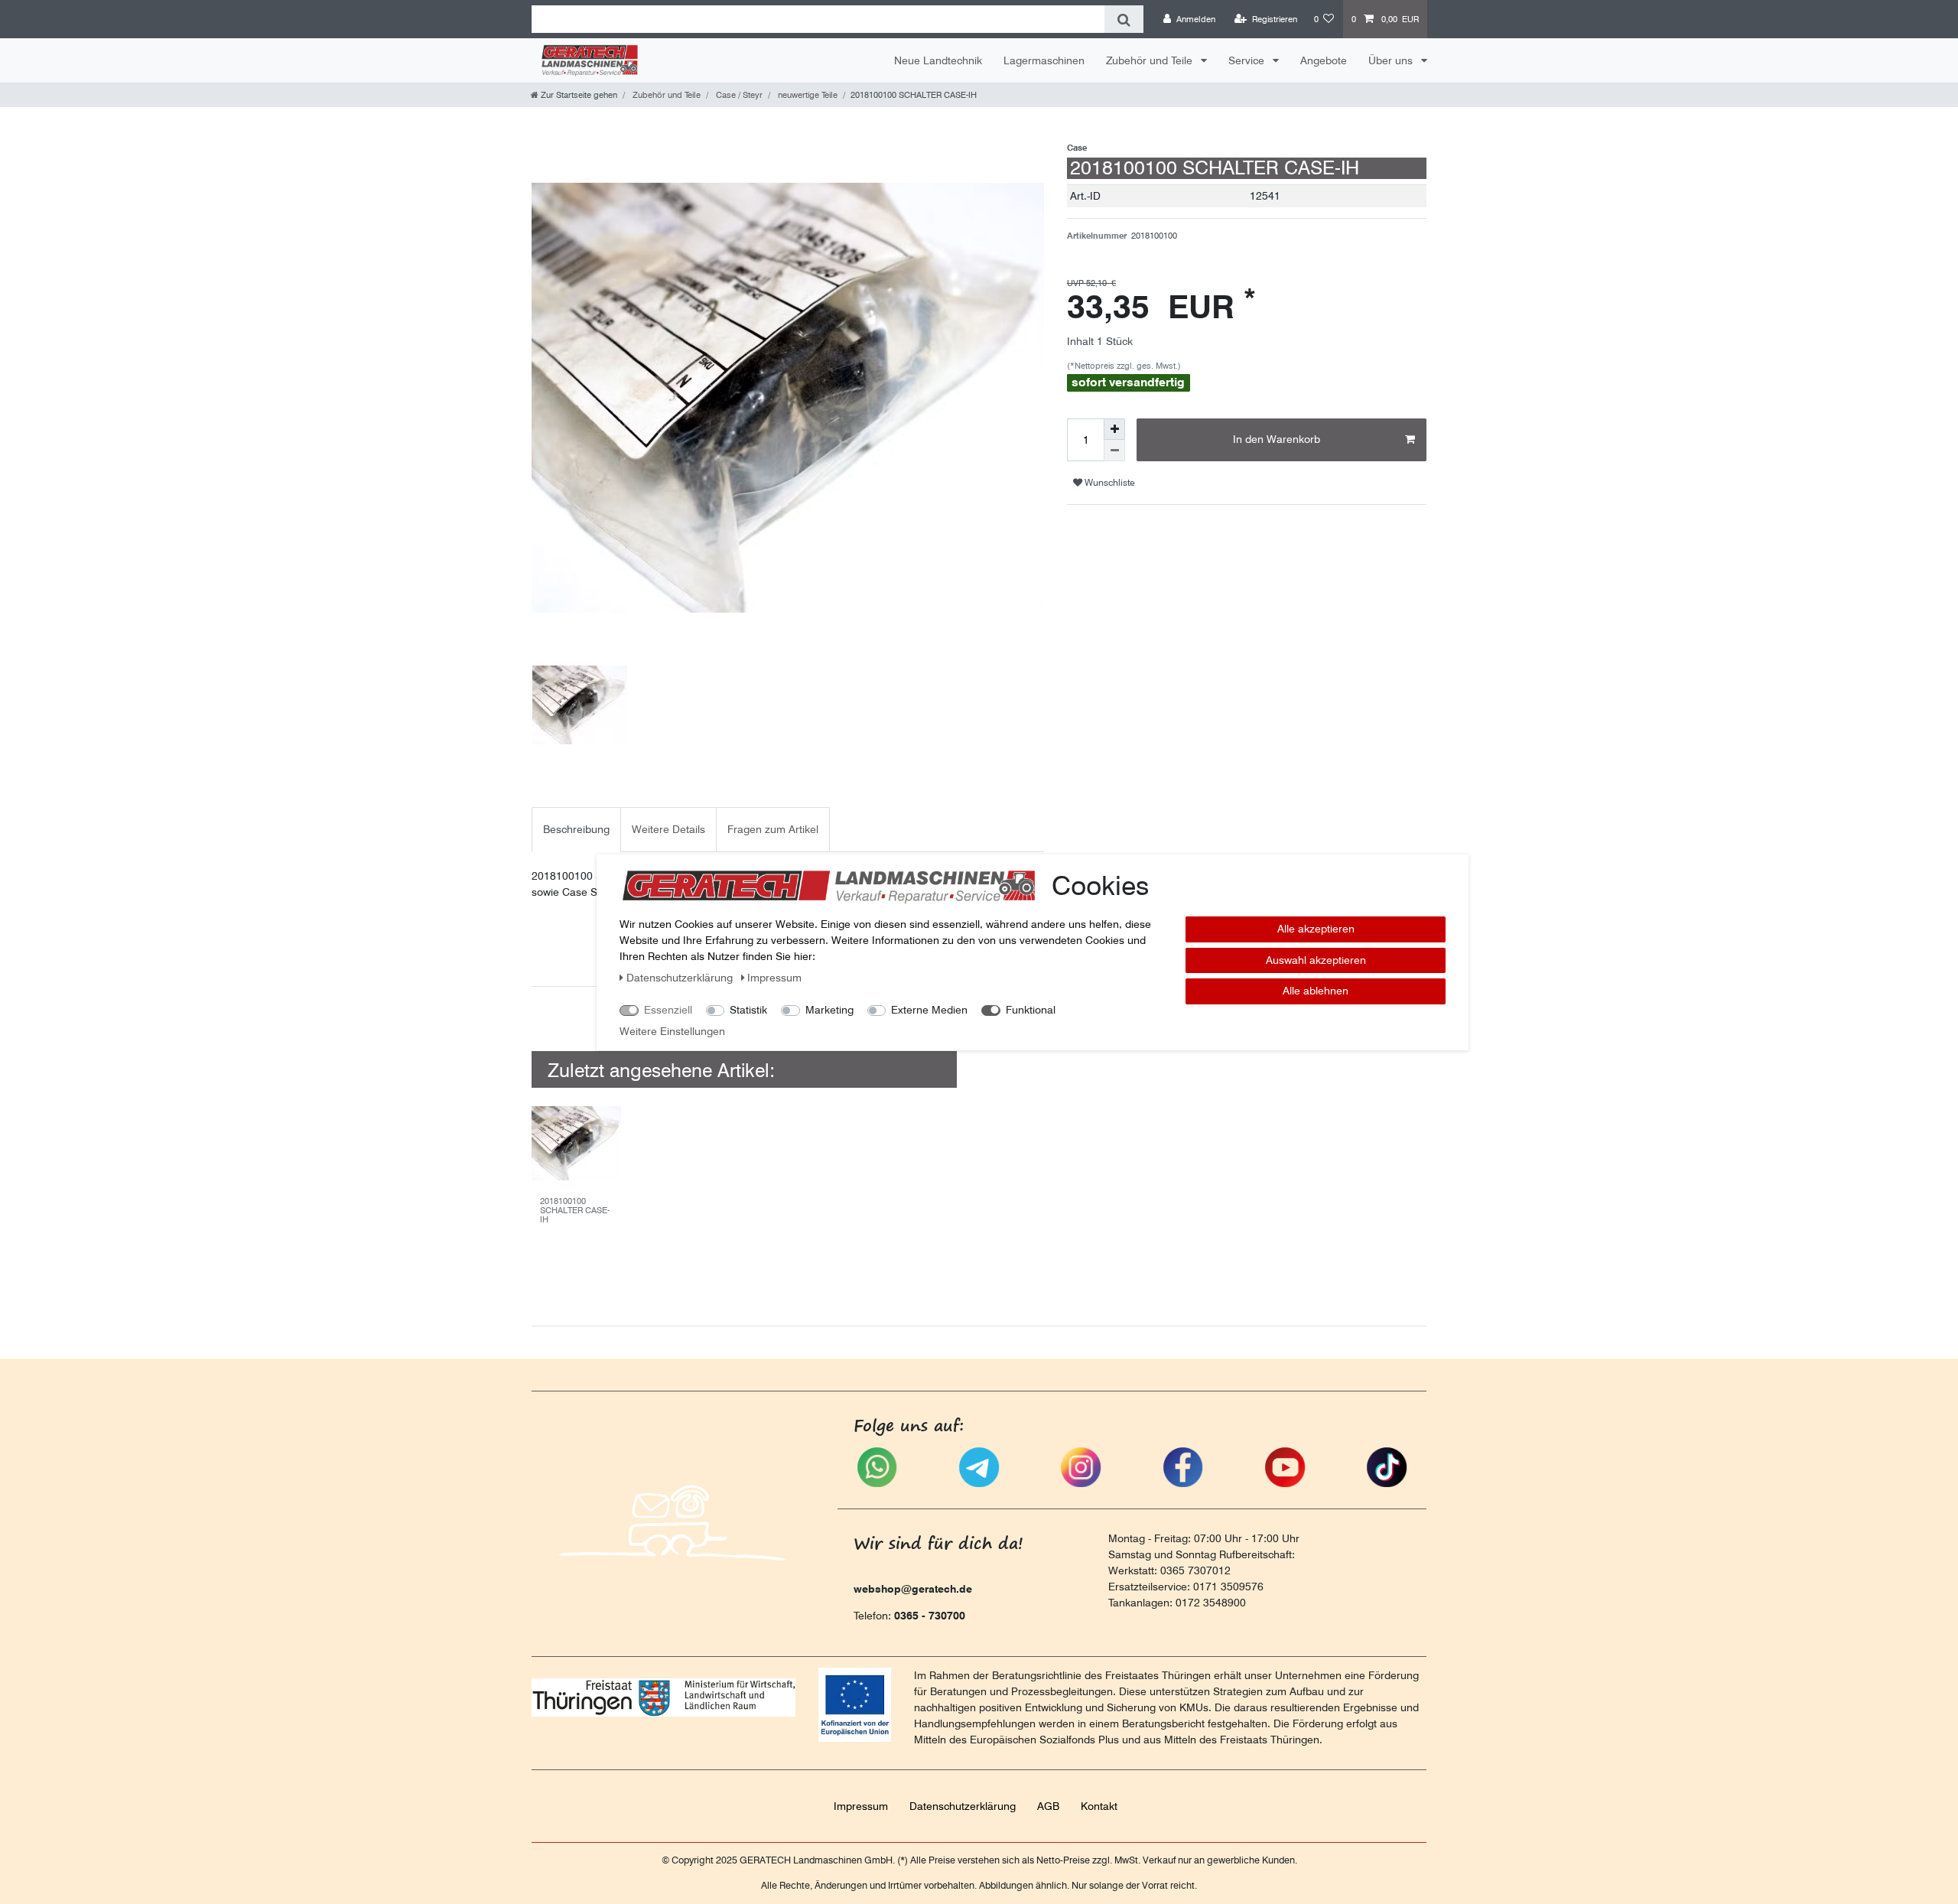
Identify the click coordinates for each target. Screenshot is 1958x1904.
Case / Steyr (738, 95)
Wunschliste (1109, 482)
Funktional (1031, 1010)
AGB (1048, 1806)
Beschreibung (576, 829)
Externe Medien (929, 1010)
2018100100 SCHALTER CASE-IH (575, 1211)
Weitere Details (668, 829)
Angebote (1324, 60)
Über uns (1392, 60)
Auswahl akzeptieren (1316, 959)
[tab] (576, 830)
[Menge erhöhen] (1114, 429)
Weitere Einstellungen (672, 1031)
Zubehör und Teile (1151, 60)
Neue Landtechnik (938, 60)
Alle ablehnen (1316, 991)
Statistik (748, 1010)
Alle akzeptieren (1316, 929)
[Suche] (1124, 19)
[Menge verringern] (1114, 451)
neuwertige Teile (807, 95)
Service (1248, 60)
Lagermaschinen (1044, 60)
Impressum (861, 1806)
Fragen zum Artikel (773, 829)
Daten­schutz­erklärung (963, 1806)
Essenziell (668, 1010)
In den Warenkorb (1277, 439)
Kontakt (1099, 1806)
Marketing (829, 1010)
